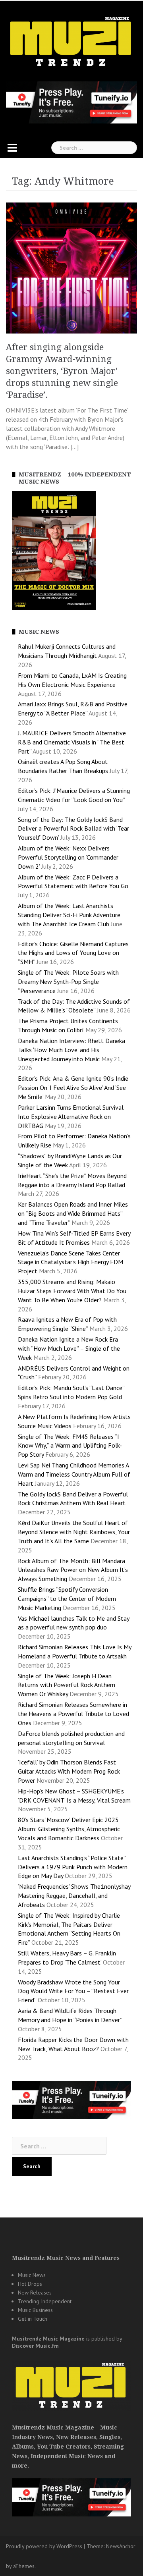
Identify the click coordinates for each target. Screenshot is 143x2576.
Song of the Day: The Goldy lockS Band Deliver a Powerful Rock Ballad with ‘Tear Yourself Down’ (73, 829)
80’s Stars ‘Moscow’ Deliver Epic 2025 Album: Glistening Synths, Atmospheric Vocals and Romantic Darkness (69, 1829)
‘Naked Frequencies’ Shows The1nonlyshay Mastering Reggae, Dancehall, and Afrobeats (74, 1895)
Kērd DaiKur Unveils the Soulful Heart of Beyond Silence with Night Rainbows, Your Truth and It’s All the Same (74, 1532)
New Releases (35, 2293)
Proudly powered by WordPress (44, 2546)
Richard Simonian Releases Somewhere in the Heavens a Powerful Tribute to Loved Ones (73, 1714)
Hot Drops (30, 2284)
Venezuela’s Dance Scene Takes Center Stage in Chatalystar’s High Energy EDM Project (71, 1262)
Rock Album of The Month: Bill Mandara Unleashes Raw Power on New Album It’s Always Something (73, 1570)
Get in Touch (33, 2319)
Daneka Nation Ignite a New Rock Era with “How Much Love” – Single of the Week (69, 1348)
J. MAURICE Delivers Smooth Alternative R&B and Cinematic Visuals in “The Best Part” (72, 742)
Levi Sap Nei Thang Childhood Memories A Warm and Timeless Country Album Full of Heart (74, 1474)
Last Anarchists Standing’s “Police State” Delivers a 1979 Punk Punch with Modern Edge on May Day (73, 1867)
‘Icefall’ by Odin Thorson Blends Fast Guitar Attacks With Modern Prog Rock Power (69, 1771)
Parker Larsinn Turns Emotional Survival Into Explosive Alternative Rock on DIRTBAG (71, 1116)
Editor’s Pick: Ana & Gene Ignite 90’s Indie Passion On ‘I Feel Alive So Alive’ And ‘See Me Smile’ (73, 1087)
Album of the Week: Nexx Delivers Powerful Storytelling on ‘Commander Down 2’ (68, 857)
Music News (32, 2275)
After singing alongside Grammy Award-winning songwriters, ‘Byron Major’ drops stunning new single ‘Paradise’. (62, 371)
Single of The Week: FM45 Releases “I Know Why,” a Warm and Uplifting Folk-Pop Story (70, 1446)
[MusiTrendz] (71, 41)
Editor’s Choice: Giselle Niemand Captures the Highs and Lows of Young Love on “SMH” (73, 953)
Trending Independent (45, 2301)
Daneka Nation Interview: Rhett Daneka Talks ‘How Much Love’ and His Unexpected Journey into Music (71, 1050)
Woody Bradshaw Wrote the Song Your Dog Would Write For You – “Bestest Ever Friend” (73, 1991)
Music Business (35, 2310)
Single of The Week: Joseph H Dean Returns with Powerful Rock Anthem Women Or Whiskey (67, 1685)
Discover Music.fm (35, 2346)
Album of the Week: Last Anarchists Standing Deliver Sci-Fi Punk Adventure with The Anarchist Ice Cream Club (69, 915)
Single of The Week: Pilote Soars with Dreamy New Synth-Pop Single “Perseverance (68, 981)
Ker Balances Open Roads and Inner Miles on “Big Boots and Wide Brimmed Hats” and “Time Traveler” (73, 1213)
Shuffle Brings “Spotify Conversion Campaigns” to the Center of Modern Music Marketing (67, 1598)
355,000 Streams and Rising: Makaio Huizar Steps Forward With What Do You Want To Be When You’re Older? (72, 1291)
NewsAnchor (121, 2546)
